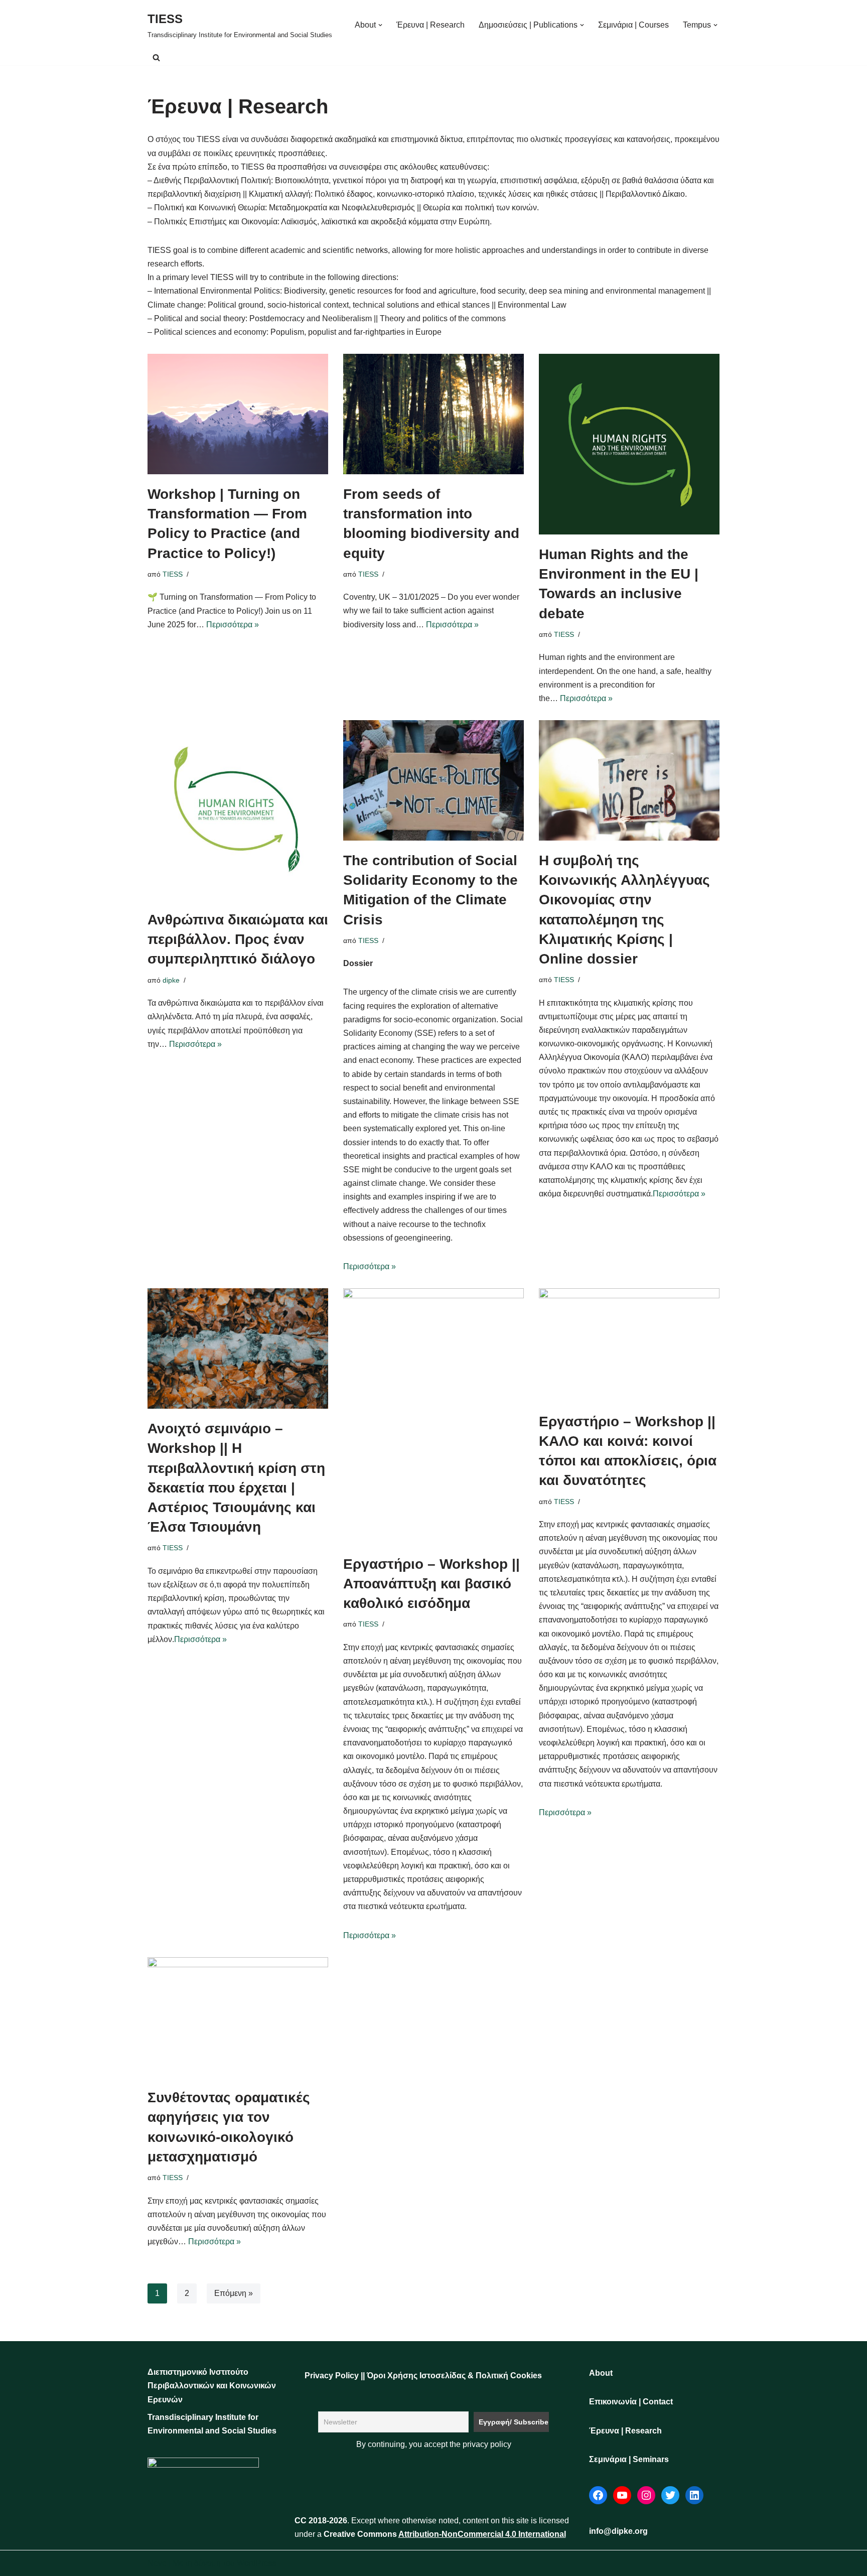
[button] (380, 25)
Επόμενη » (234, 2293)
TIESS (173, 574)
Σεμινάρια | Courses (633, 25)
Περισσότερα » (233, 625)
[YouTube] (622, 2495)
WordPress (257, 2563)
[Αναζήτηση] (156, 57)
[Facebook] (598, 2495)
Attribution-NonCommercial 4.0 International (482, 2534)
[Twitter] (670, 2495)
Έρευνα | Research (430, 25)
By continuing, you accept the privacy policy (434, 2444)
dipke (171, 980)
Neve (157, 2563)
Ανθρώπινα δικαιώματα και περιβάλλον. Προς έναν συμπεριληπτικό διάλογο (238, 939)
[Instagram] (646, 2495)
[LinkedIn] (694, 2495)
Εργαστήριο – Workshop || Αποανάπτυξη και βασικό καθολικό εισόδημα (431, 1584)
